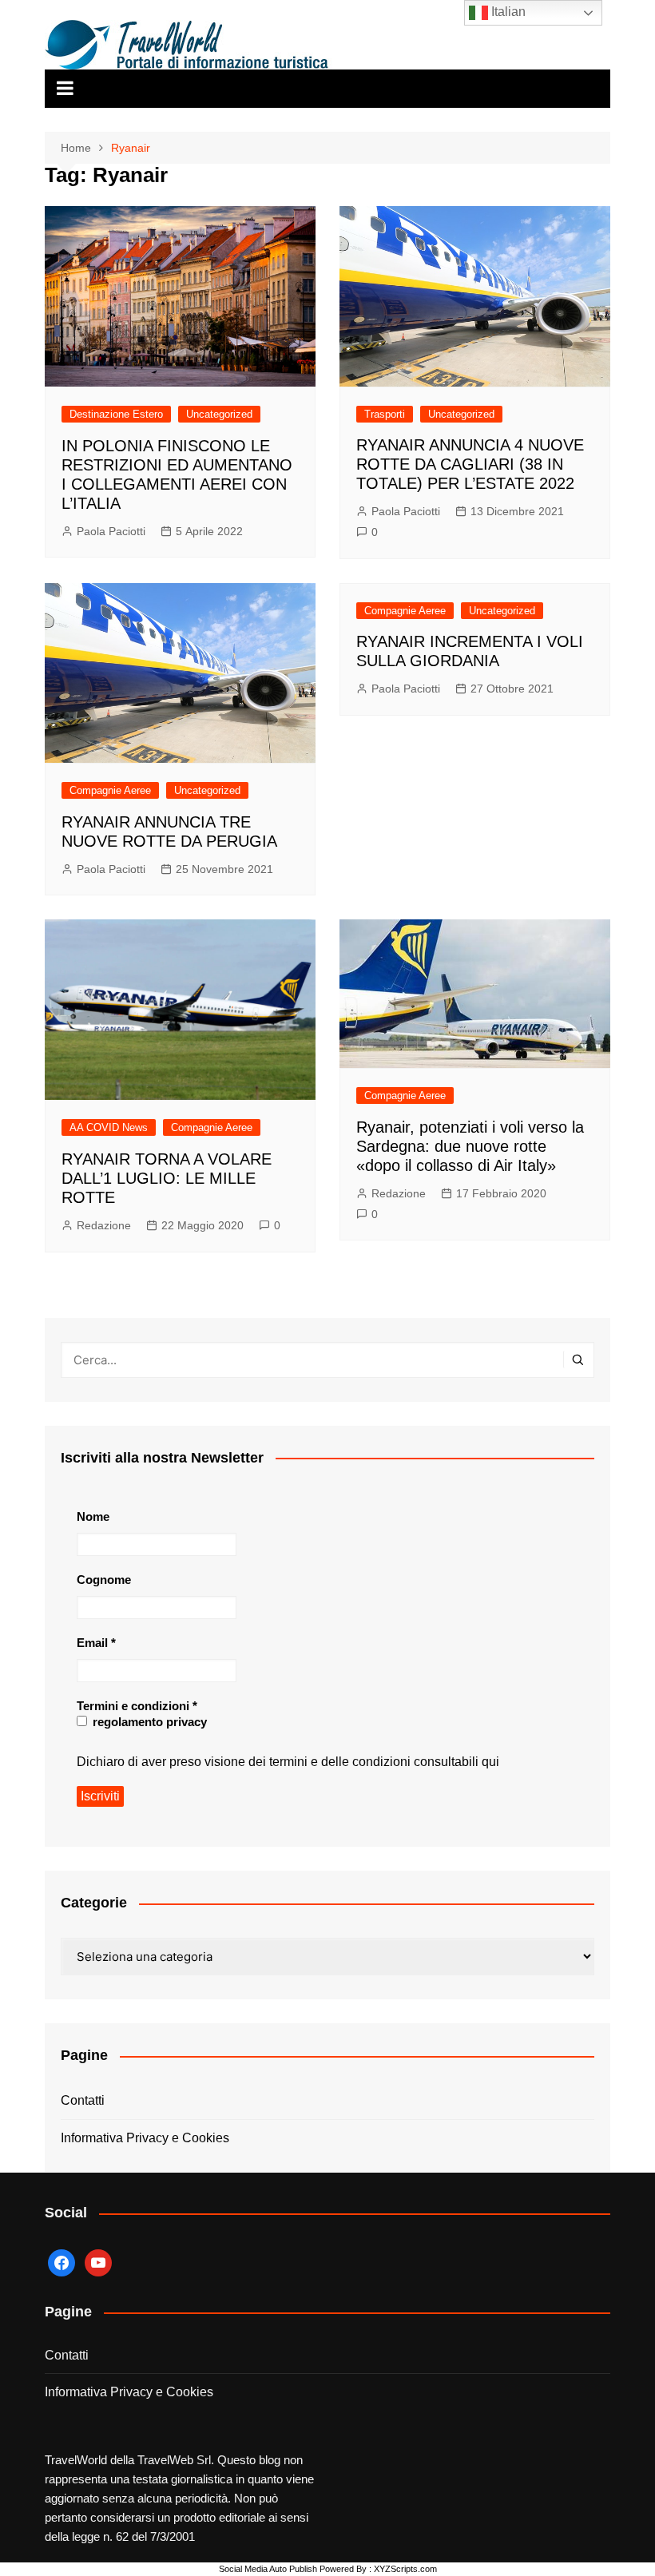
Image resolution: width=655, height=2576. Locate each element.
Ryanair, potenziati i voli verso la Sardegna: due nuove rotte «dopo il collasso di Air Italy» (470, 1146)
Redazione (104, 1225)
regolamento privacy (148, 1722)
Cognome (104, 1580)
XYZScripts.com (405, 2569)
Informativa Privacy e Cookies (145, 2138)
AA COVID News (109, 1127)
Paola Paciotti (111, 531)
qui (490, 1762)
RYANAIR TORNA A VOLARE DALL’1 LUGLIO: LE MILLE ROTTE (167, 1178)
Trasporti (385, 414)
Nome (93, 1516)
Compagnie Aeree (110, 790)
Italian (507, 12)
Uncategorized (219, 414)
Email (96, 1643)
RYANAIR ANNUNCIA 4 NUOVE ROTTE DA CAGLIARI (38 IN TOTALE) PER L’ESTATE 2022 (470, 464)
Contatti (83, 2100)
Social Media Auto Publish (268, 2569)
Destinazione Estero (116, 414)
